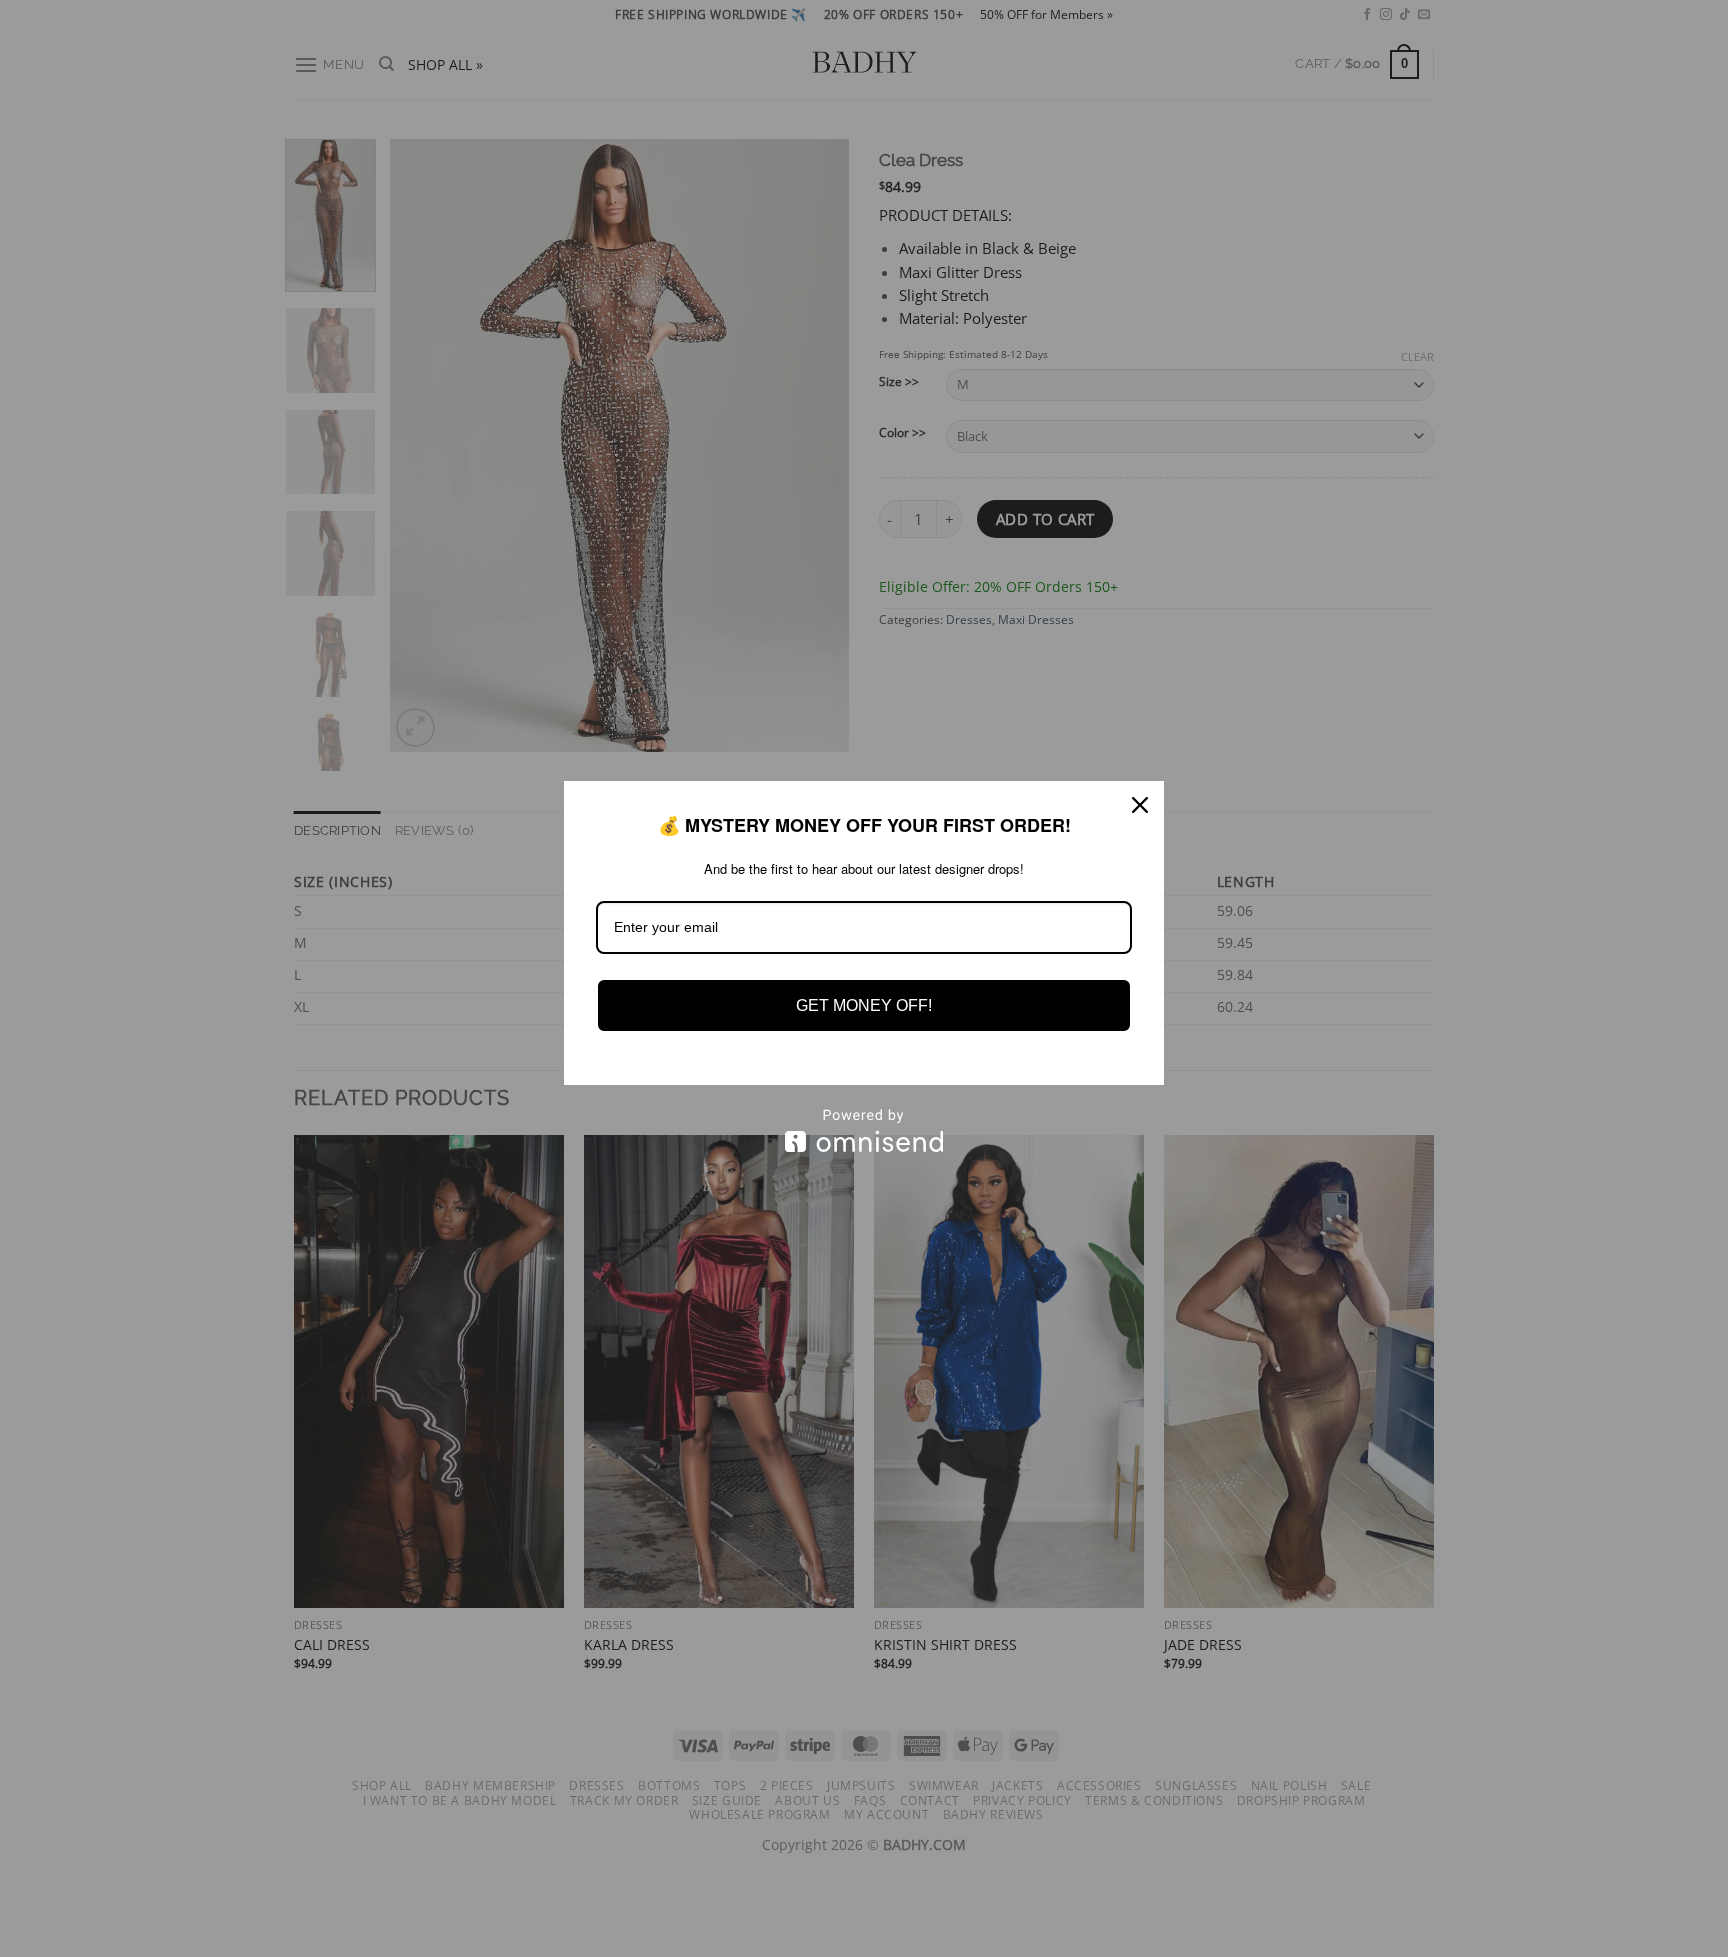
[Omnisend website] (864, 1130)
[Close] (1140, 805)
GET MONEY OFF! (864, 1005)
